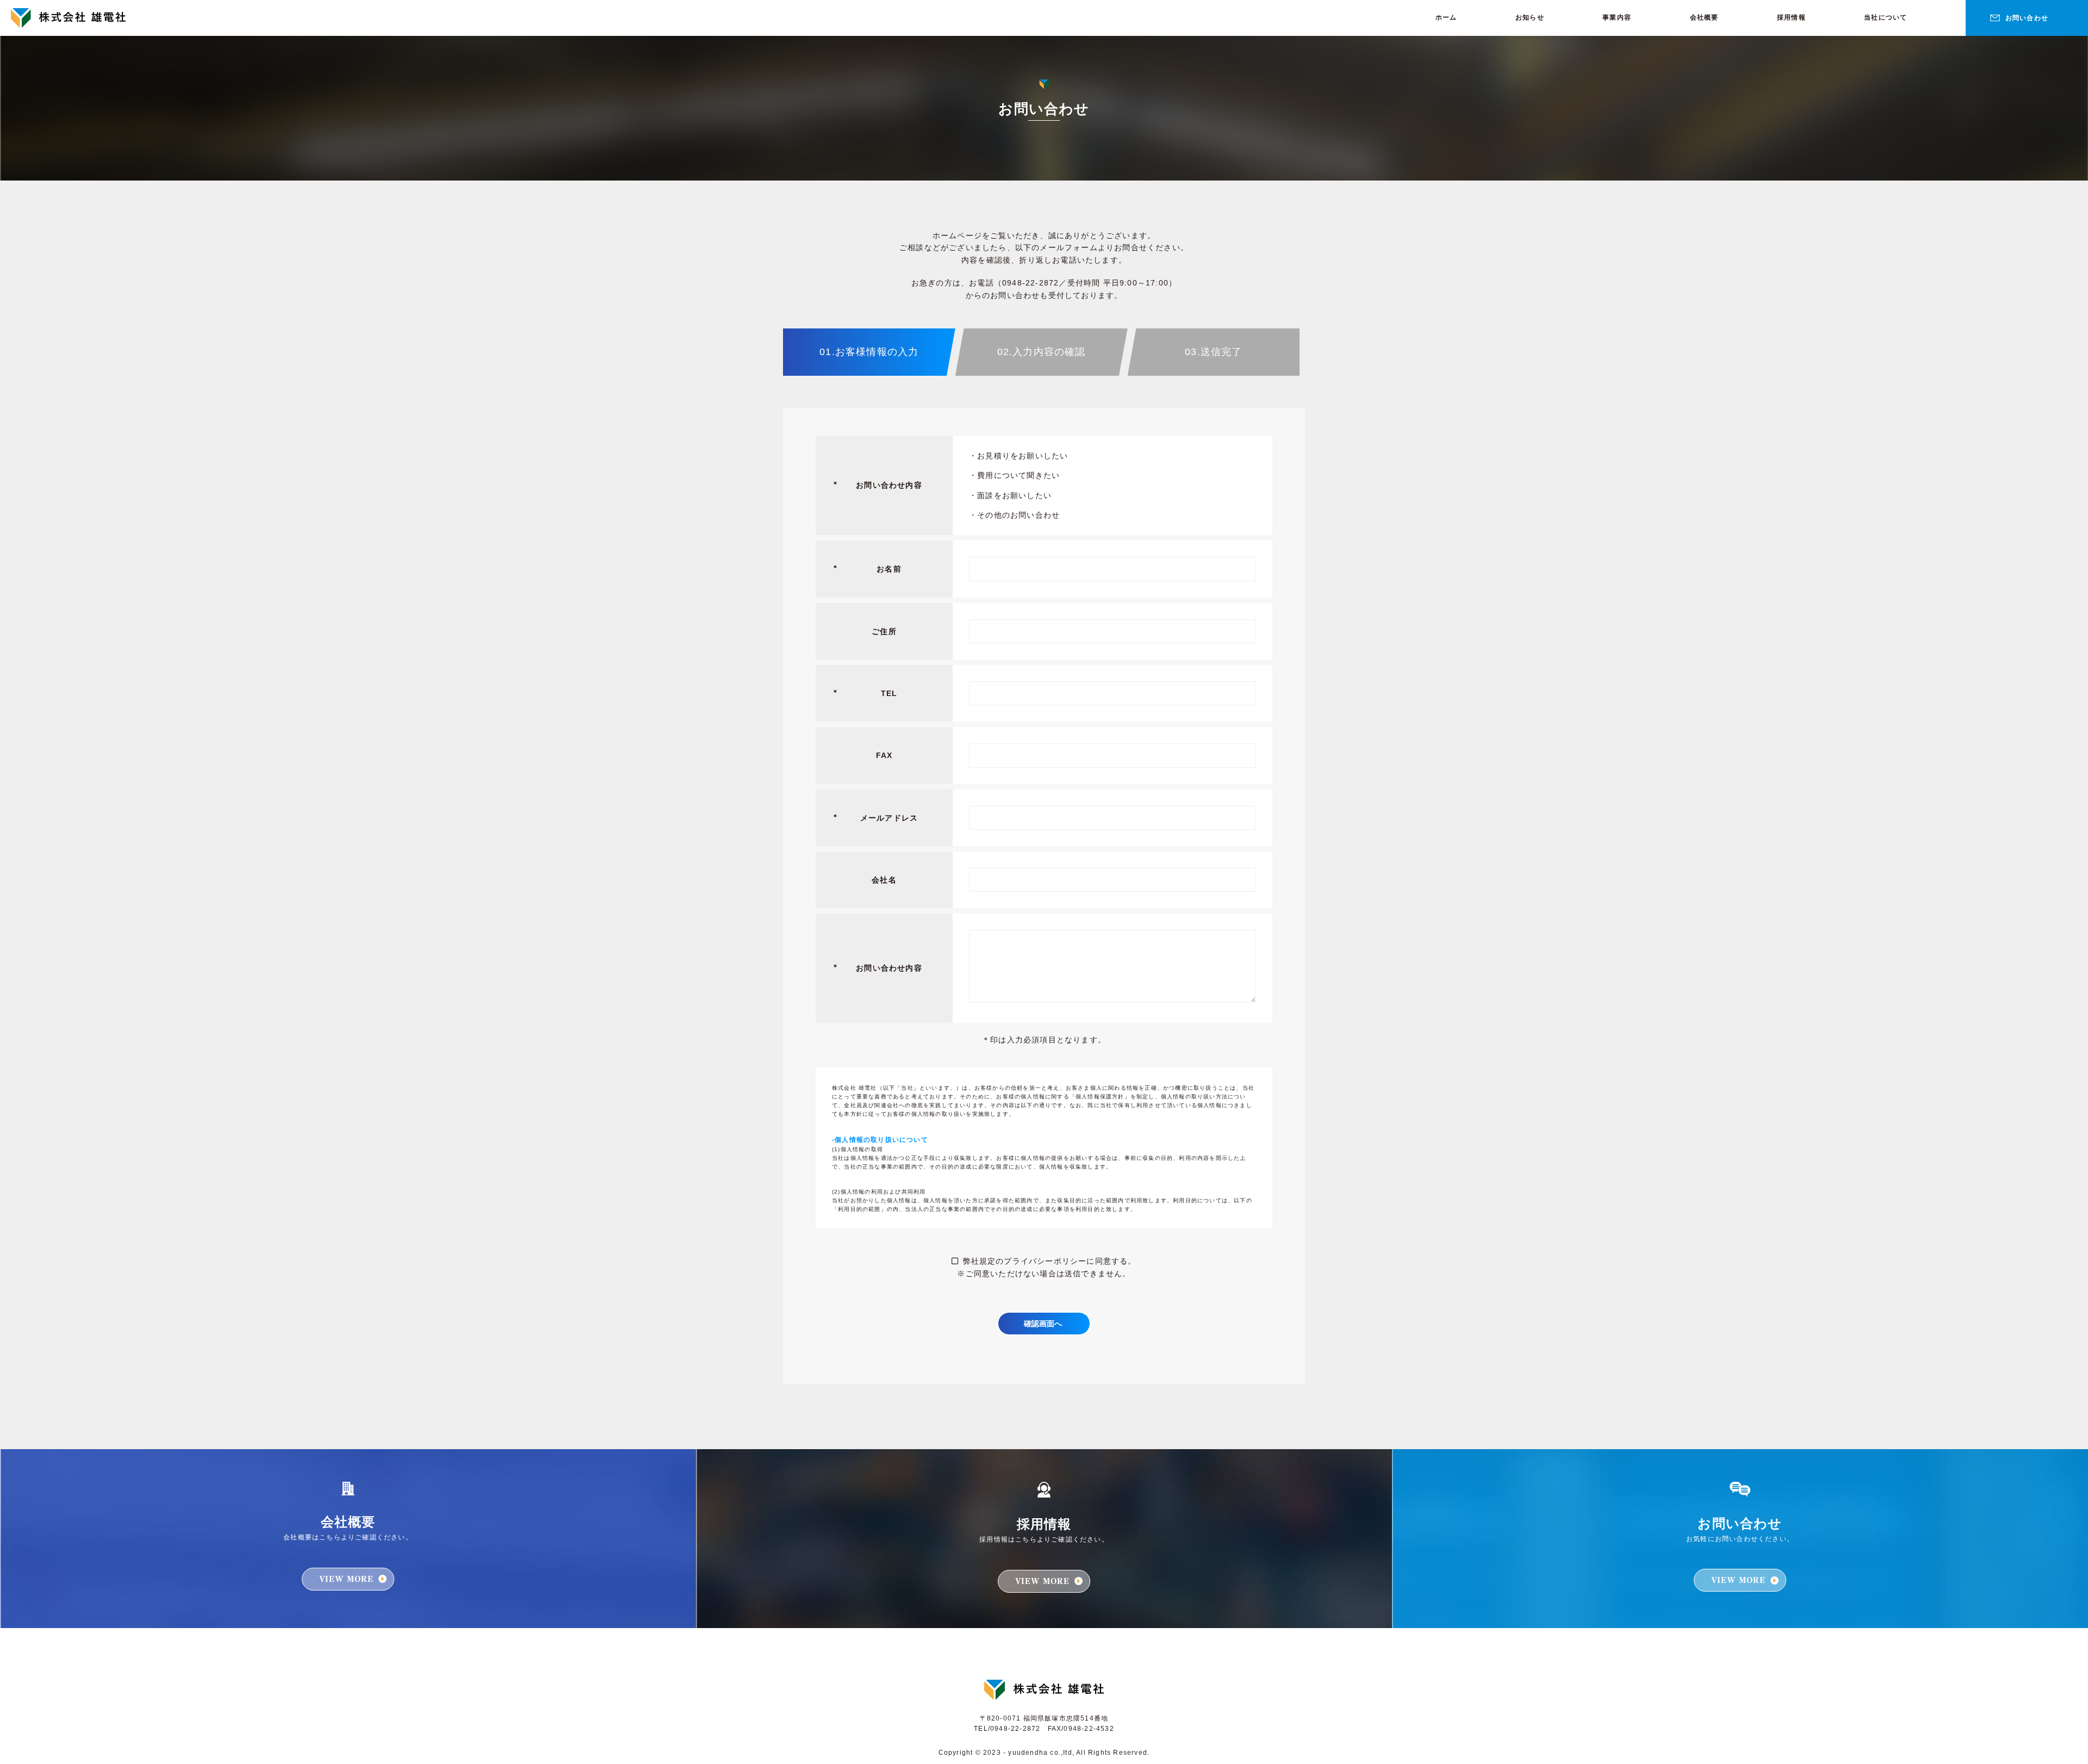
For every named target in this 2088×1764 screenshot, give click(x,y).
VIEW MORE (347, 1579)
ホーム (1446, 17)
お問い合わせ (2027, 18)
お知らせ (1530, 17)
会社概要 (1704, 17)
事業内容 (1617, 17)
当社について (1885, 17)
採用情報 (1791, 17)
